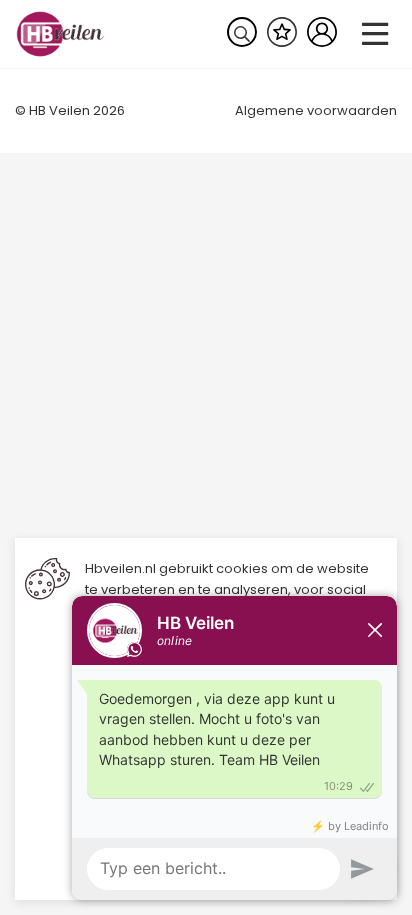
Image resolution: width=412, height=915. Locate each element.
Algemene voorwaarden (316, 110)
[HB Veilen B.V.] (60, 32)
